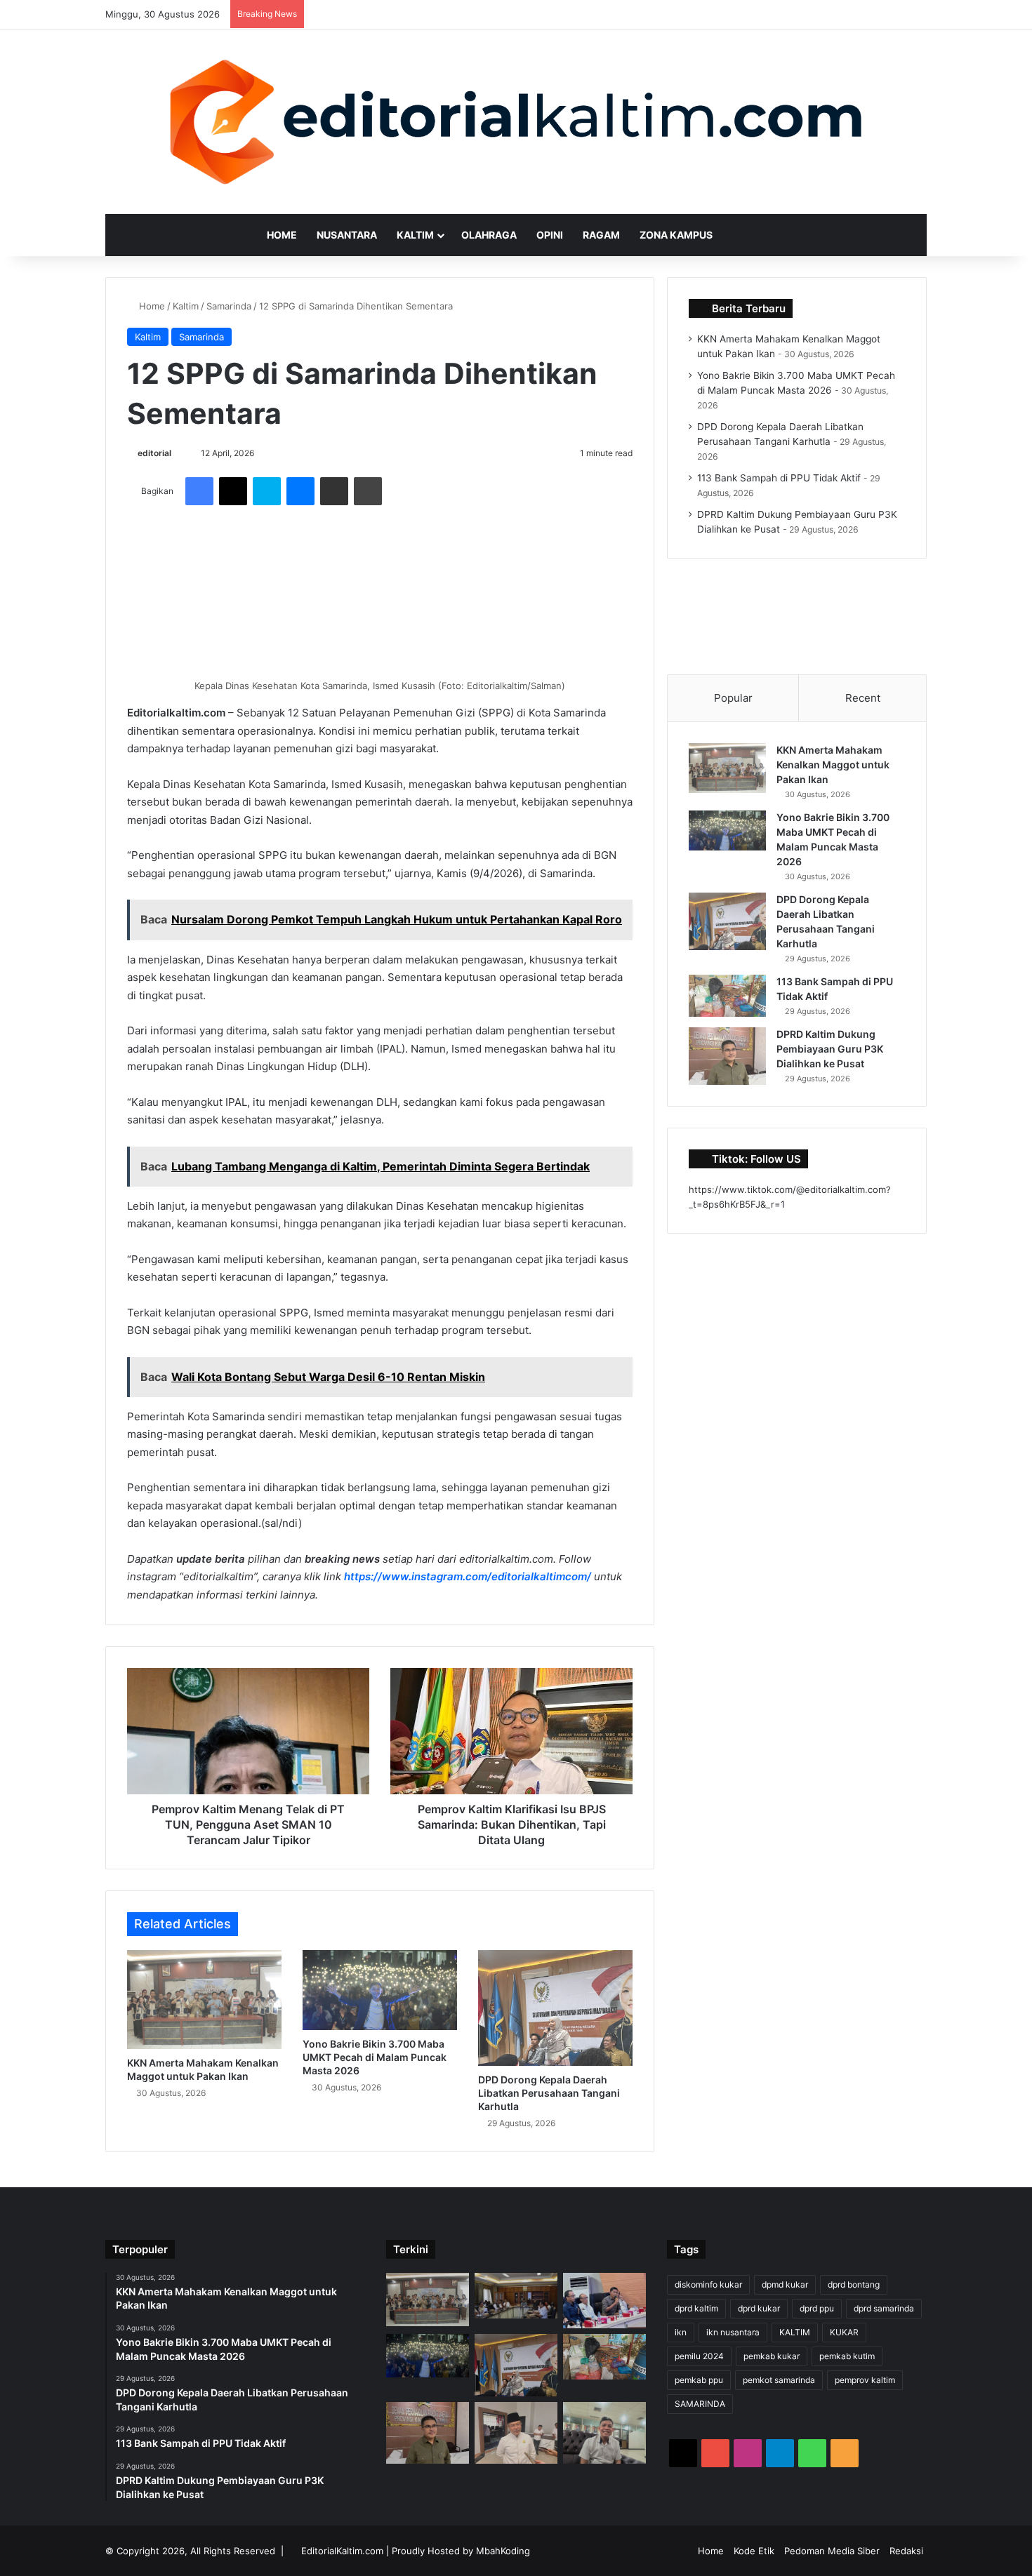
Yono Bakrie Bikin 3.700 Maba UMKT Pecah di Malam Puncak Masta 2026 (375, 2057)
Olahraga (489, 235)
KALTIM (795, 2332)
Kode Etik (754, 2551)
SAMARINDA (700, 2404)
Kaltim (415, 235)
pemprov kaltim (865, 2380)
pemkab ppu (699, 2380)
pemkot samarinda (779, 2380)
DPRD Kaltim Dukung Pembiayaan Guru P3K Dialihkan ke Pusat (830, 1049)
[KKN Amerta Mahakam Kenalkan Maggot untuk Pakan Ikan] (204, 2000)
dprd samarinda (884, 2308)
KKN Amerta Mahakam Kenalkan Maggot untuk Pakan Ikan (833, 765)
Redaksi (906, 2551)
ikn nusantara (733, 2332)
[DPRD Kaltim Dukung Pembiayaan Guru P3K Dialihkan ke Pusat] (727, 1056)
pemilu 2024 (699, 2356)
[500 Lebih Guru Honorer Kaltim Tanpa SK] (516, 2433)
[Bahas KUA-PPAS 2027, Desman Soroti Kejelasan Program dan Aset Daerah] (516, 2296)
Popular (733, 698)
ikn (681, 2332)
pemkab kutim (847, 2356)
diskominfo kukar (708, 2284)
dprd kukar (759, 2308)
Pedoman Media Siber (832, 2551)
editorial (154, 453)
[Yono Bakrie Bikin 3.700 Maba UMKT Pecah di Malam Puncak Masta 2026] (380, 1990)
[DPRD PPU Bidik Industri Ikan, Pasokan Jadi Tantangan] (604, 2433)
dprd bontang (854, 2284)
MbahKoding (503, 2551)
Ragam (601, 235)
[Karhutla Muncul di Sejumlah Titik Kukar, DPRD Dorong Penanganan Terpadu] (604, 2301)
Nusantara (347, 235)
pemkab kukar (772, 2356)
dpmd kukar (785, 2284)
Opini (550, 235)
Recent (863, 698)
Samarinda (229, 306)
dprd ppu (817, 2308)
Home (282, 235)
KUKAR (844, 2332)
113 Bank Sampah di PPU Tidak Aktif (779, 478)
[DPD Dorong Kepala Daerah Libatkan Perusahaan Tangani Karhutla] (555, 2008)
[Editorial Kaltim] (516, 122)
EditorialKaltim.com (342, 2551)
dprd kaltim (696, 2308)
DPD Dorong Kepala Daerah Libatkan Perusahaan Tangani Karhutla (549, 2093)
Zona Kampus (676, 235)
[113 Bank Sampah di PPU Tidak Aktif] (727, 996)
